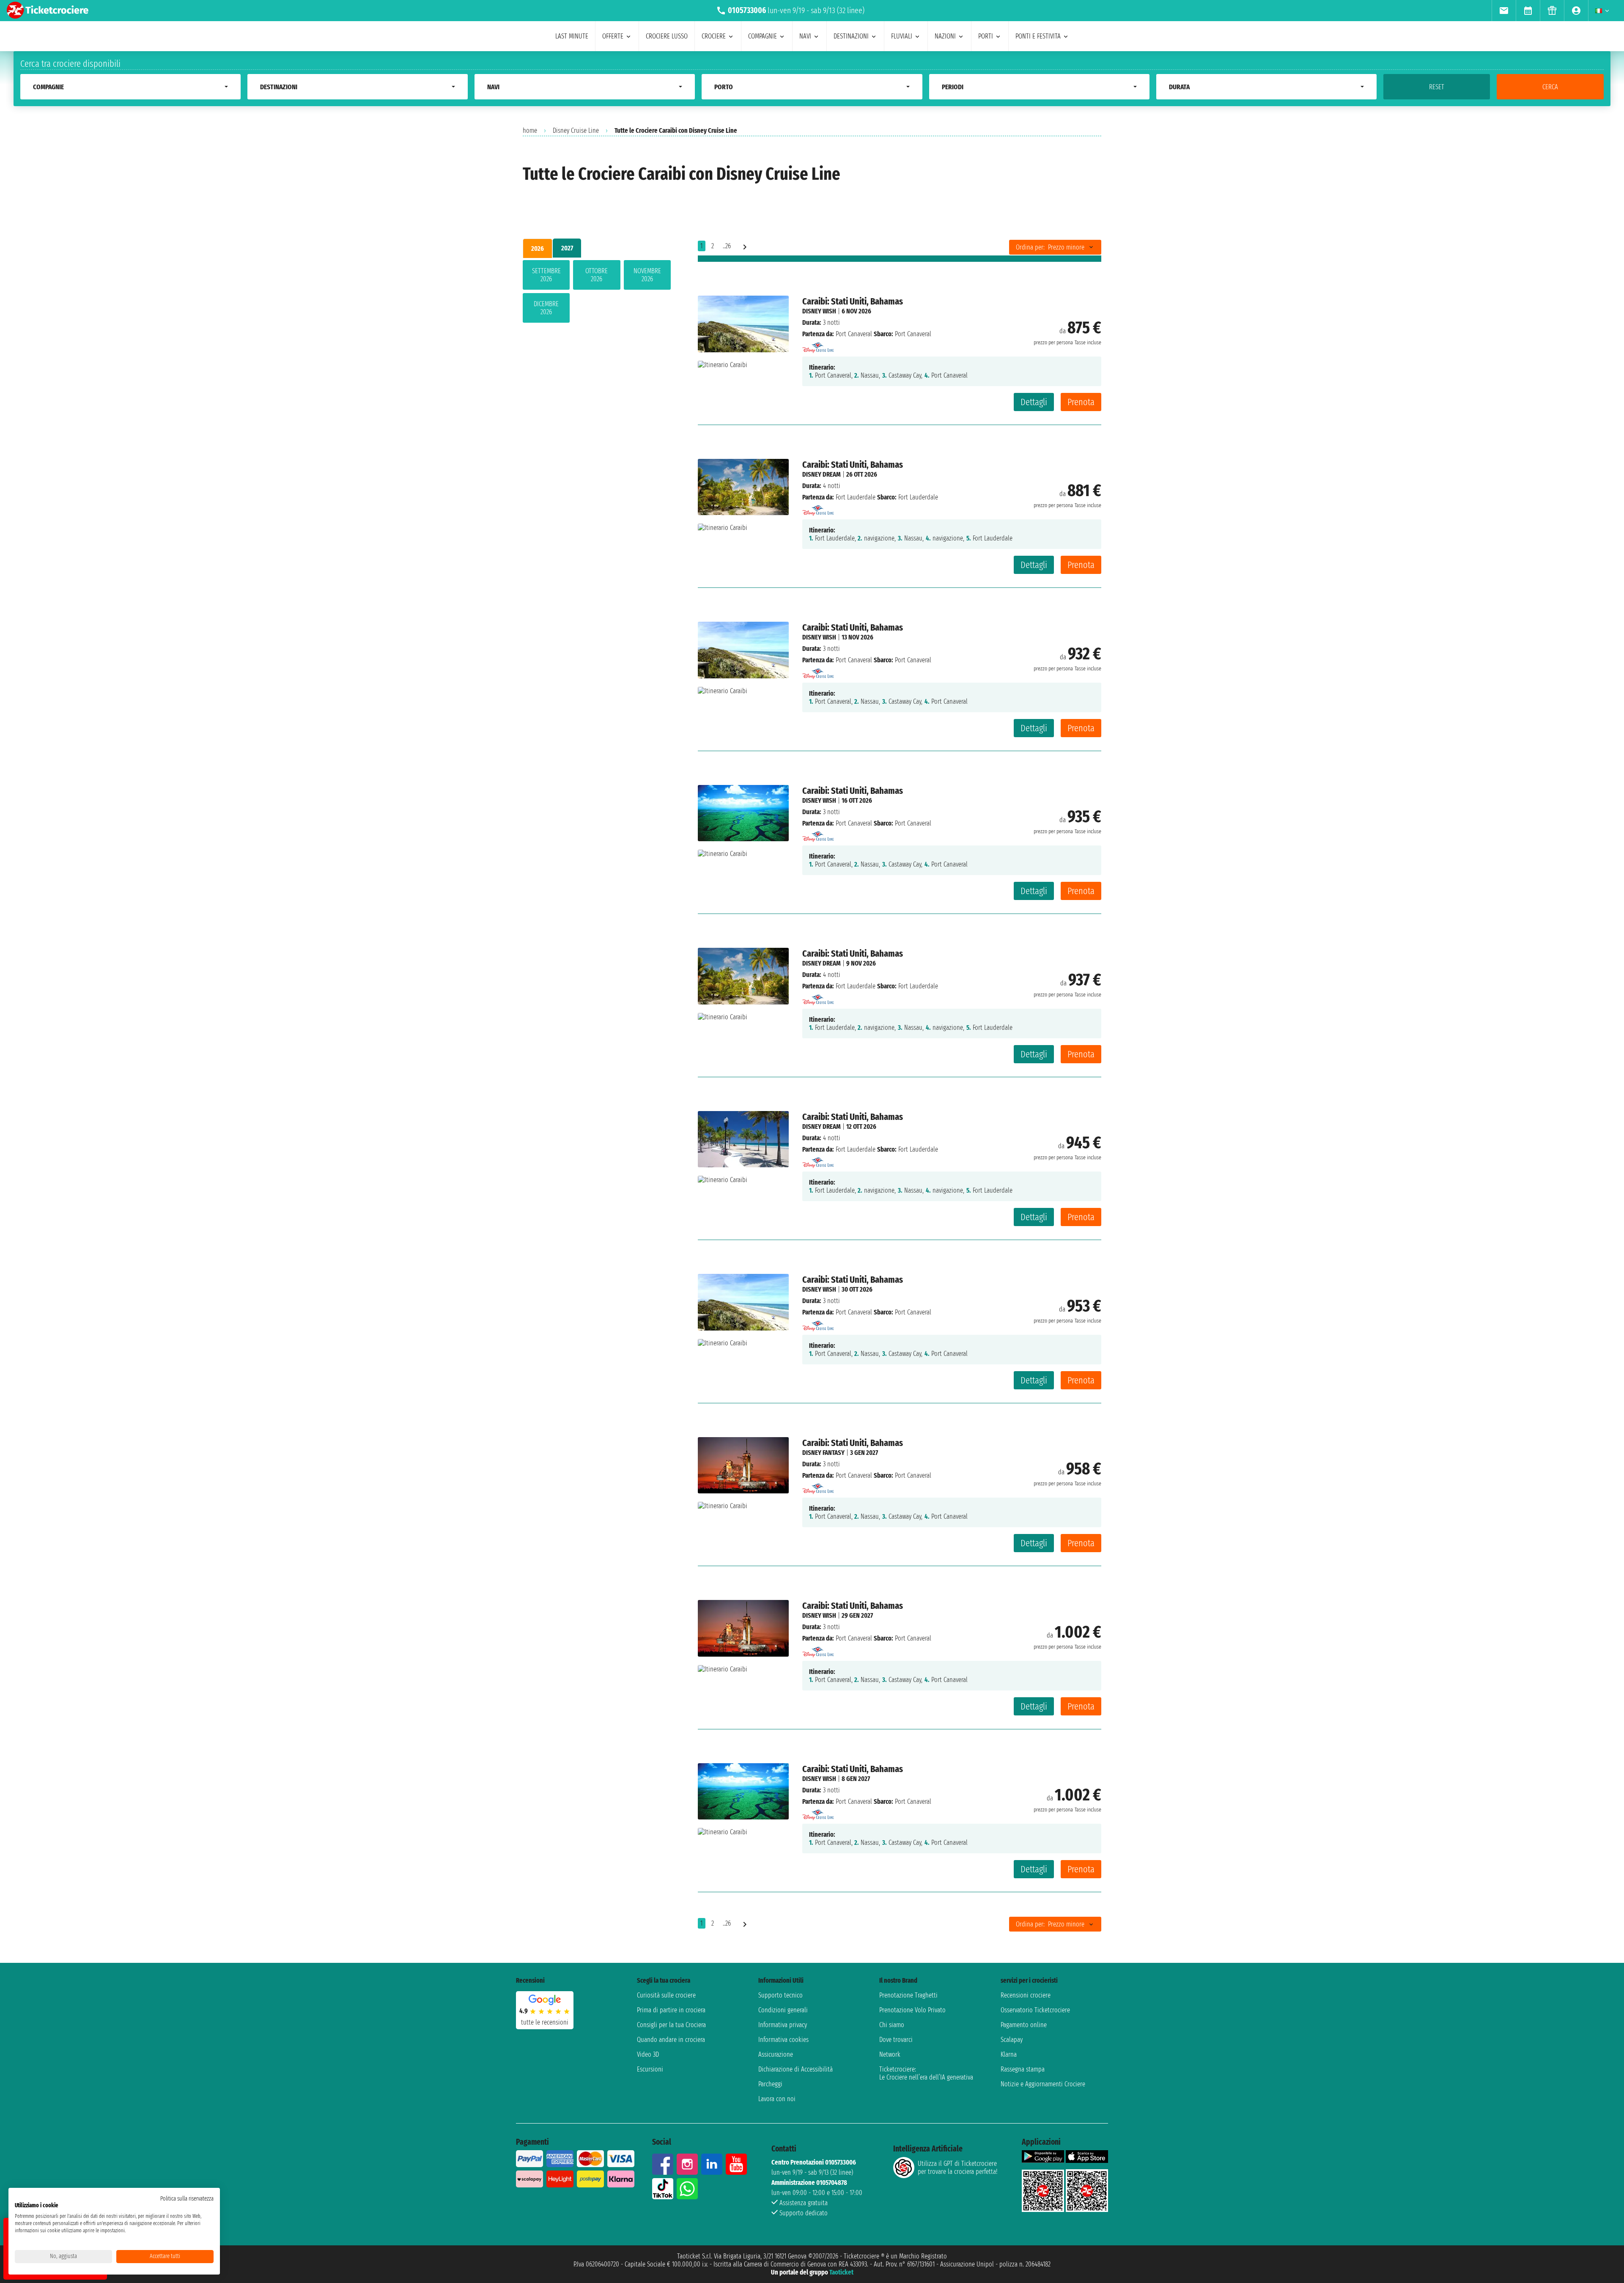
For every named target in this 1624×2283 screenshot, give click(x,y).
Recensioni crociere (1026, 1995)
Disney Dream (822, 474)
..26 (727, 246)
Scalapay (1012, 2040)
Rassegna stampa (1023, 2069)
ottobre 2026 (597, 275)
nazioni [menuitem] (945, 36)
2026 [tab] (538, 248)
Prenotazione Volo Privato (912, 2010)
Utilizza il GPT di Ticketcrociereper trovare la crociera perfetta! (957, 2168)
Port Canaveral (854, 334)
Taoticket (841, 2272)
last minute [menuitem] (572, 36)
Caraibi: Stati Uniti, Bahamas (853, 301)
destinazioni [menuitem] (851, 36)
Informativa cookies (783, 2040)
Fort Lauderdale (856, 497)
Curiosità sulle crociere (666, 1995)
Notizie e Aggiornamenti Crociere (1043, 2084)
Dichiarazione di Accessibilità (796, 2069)
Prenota (1081, 402)
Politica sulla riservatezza (187, 2199)
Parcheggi (770, 2084)
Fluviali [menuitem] (902, 36)
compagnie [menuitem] (763, 36)
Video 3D (648, 2054)
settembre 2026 (546, 275)
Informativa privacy (783, 2025)
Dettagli (1034, 402)
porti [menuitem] (986, 36)
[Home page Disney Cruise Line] (818, 345)
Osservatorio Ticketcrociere (1035, 2010)
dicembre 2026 (546, 308)
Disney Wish (819, 311)
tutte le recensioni (545, 2022)
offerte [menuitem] (613, 36)
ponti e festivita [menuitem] (1038, 36)
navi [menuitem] (805, 36)
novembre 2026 (647, 275)
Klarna (1009, 2054)
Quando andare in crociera (671, 2040)
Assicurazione (776, 2054)
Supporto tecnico (780, 1995)
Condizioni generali (783, 2010)
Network (890, 2054)
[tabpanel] (597, 293)
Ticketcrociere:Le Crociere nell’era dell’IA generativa (926, 2073)
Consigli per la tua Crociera (671, 2025)
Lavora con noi (777, 2099)
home (530, 130)
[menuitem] (1504, 11)
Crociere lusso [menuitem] (667, 36)
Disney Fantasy (823, 1453)
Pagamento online (1024, 2025)
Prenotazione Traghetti (908, 1995)
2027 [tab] (567, 248)
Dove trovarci (896, 2040)
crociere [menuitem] (714, 36)
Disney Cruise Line (576, 130)
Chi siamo (892, 2025)
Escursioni (650, 2069)
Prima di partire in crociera (671, 2010)
